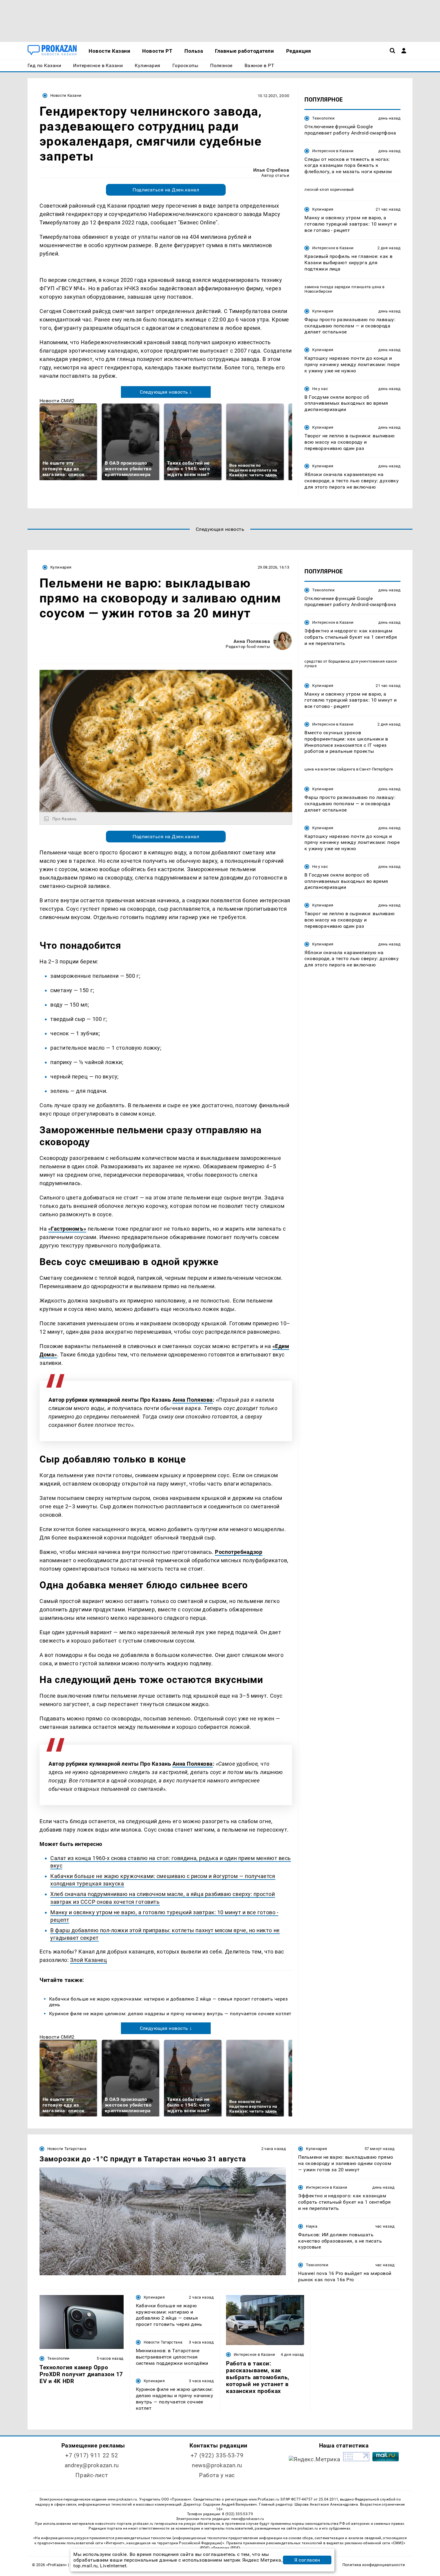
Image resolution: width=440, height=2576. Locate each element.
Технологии (323, 118)
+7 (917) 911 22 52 (92, 2455)
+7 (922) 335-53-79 (217, 2455)
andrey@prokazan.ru (92, 2465)
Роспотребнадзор (239, 1552)
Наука (312, 2226)
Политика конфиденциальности (374, 2565)
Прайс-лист (92, 2475)
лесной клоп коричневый (329, 189)
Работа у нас (217, 2475)
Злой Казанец (88, 1960)
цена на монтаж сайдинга (330, 769)
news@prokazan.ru (217, 2465)
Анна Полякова (252, 641)
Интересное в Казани (333, 151)
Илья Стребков (271, 170)
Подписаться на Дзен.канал (166, 190)
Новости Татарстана (67, 2149)
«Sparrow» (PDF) (226, 2548)
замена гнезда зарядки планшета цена (343, 287)
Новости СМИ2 (57, 401)
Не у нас (320, 389)
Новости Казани (66, 95)
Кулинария (323, 209)
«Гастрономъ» (67, 1229)
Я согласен (307, 2560)
